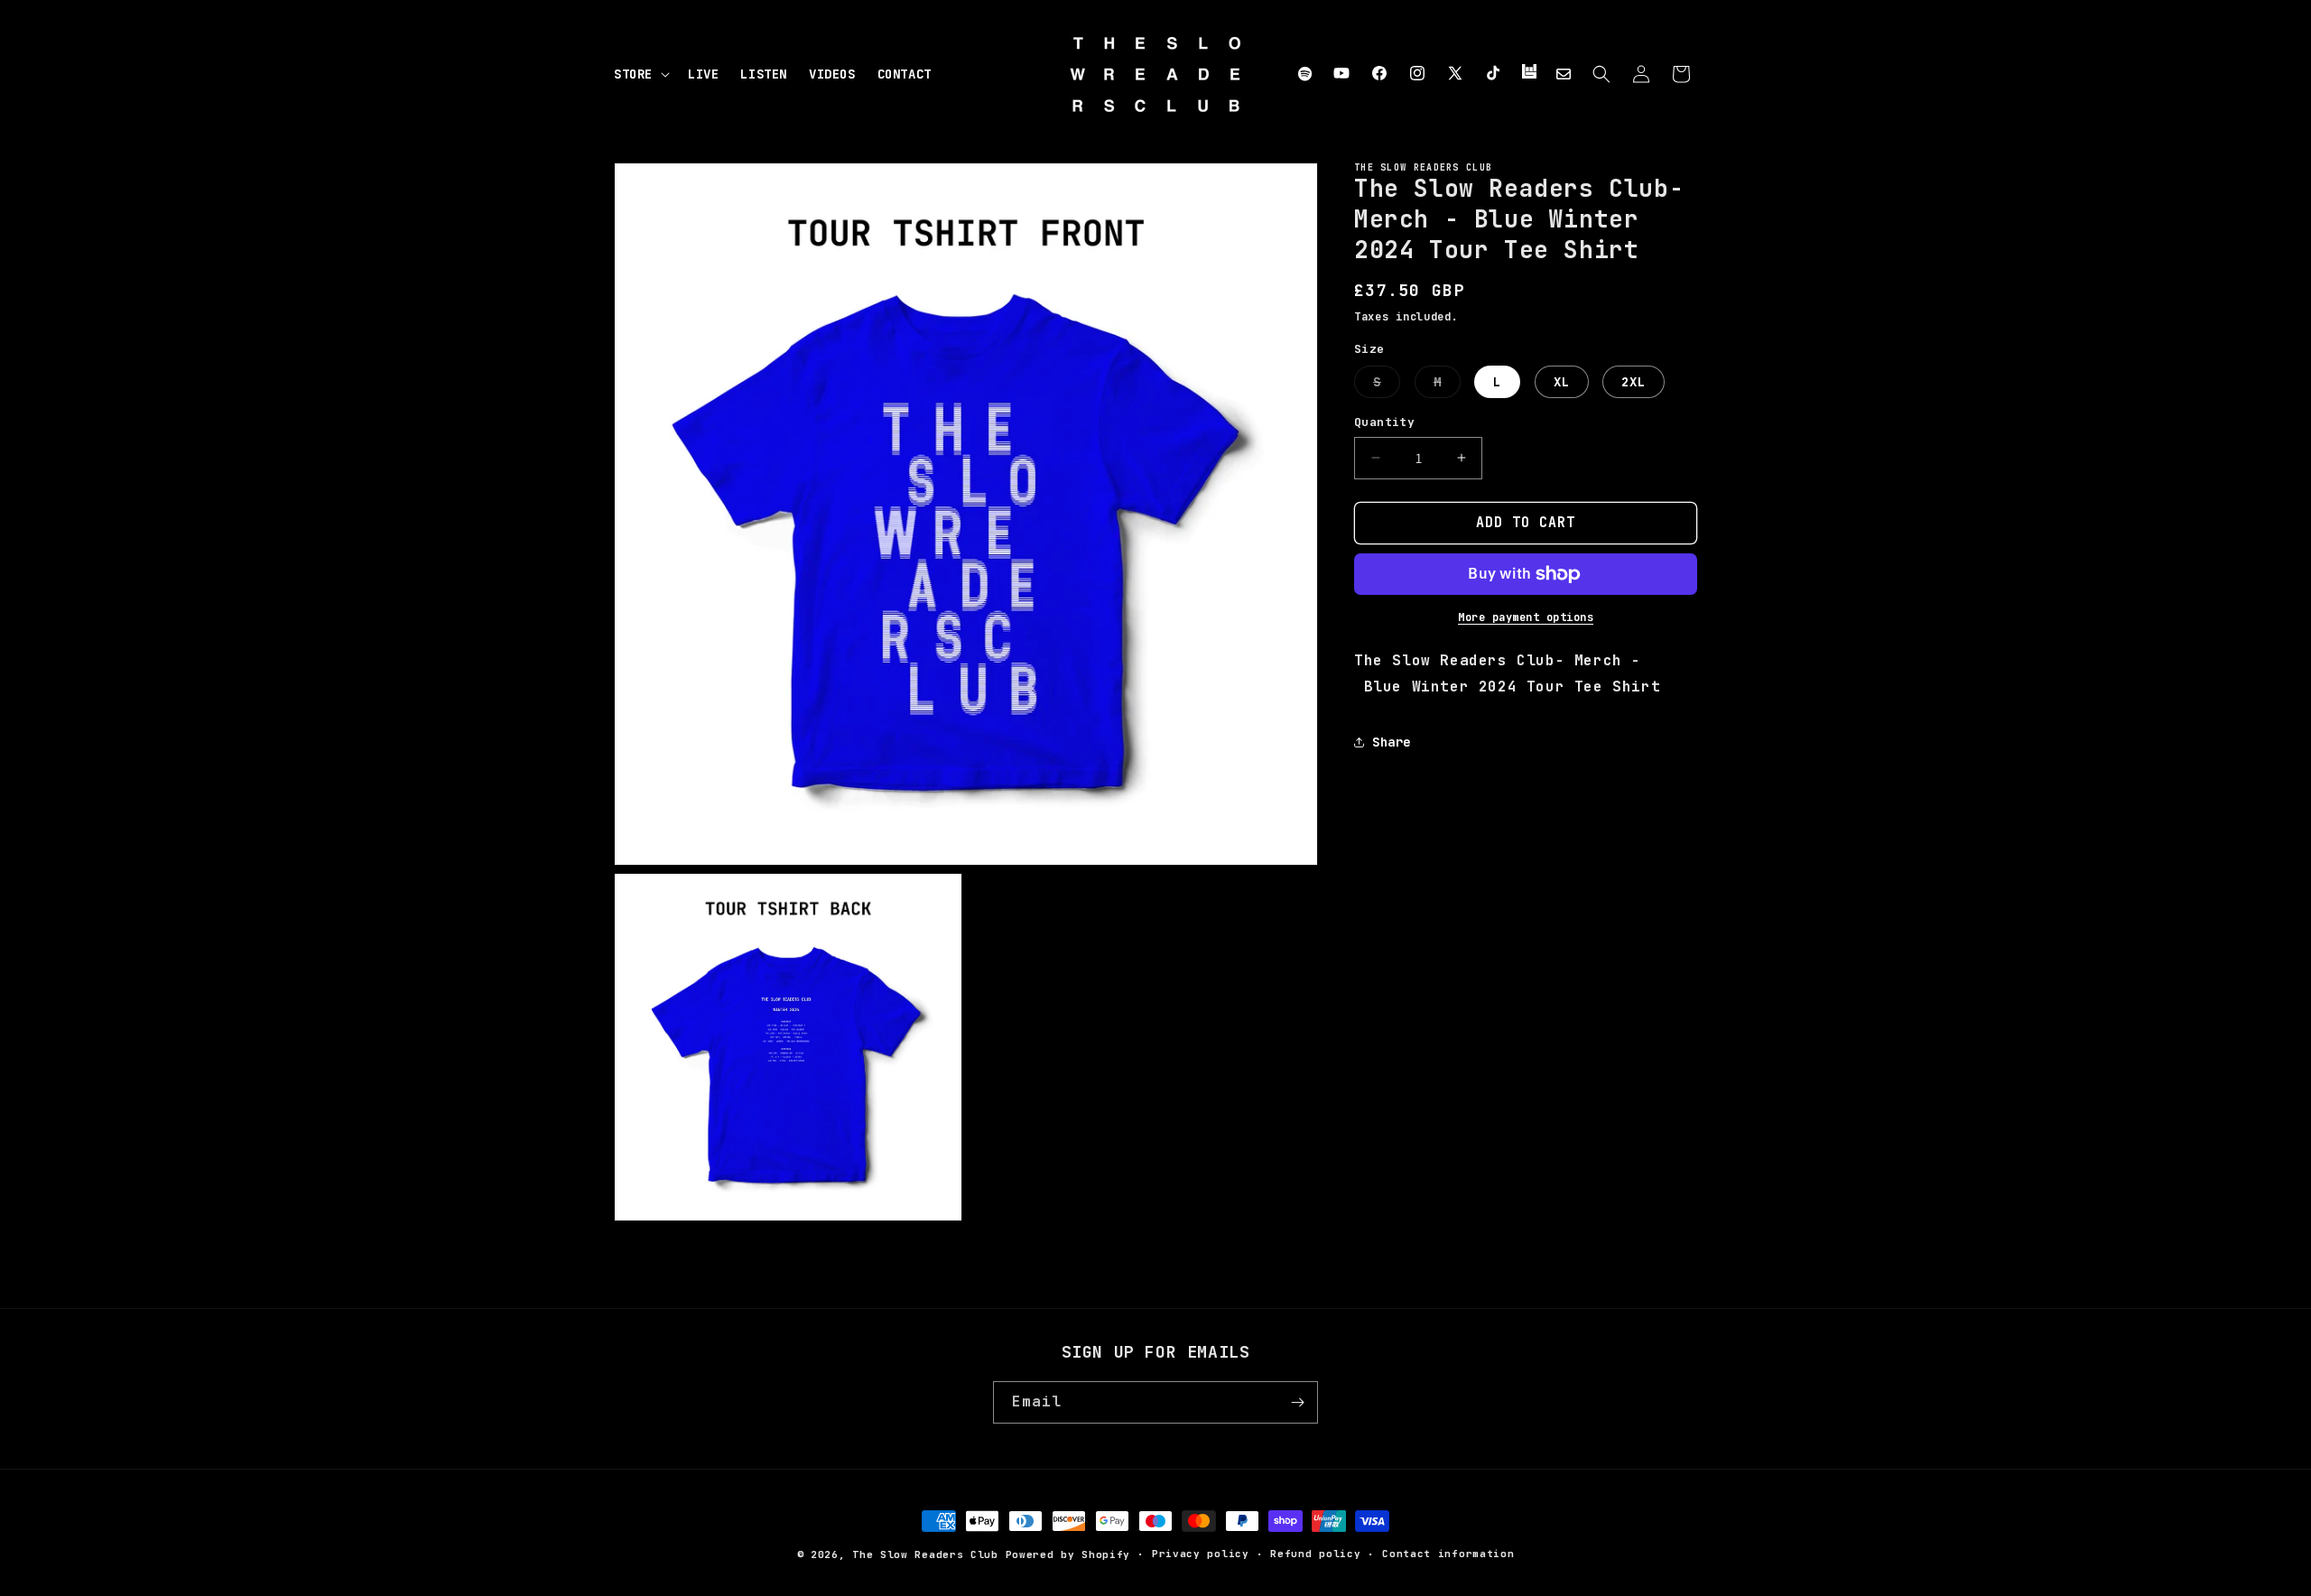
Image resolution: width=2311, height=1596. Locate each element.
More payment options (1526, 617)
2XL (1633, 382)
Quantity (1384, 422)
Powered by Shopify (1068, 1554)
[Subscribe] (1297, 1402)
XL (1562, 382)
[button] (640, 74)
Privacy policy (1201, 1554)
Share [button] (1392, 742)
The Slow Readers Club (925, 1554)
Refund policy (1315, 1554)
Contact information (1448, 1554)
